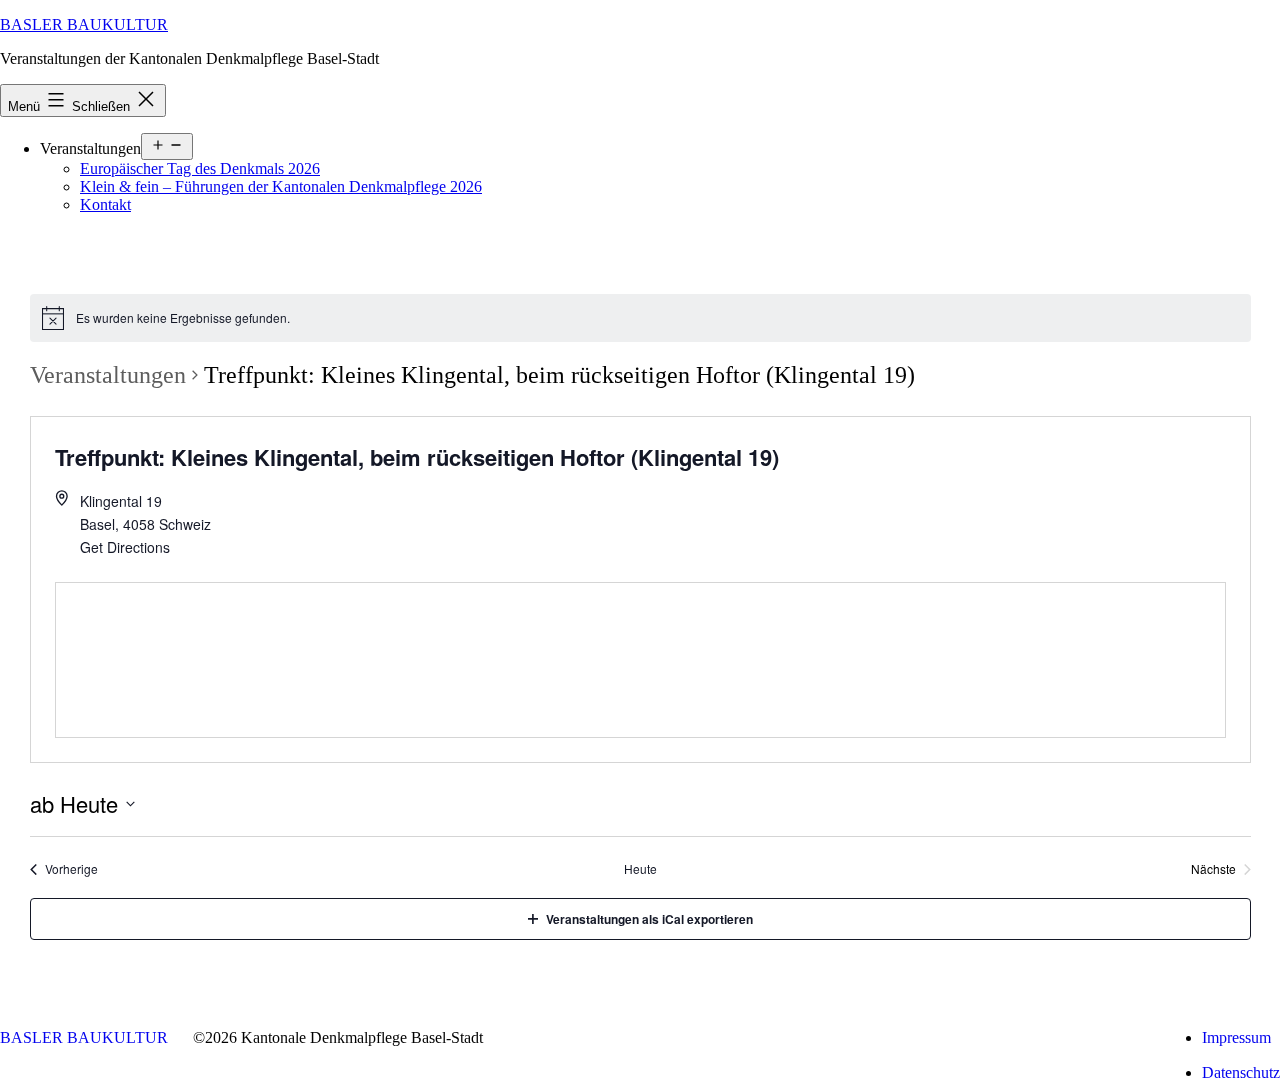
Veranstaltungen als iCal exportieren (649, 919)
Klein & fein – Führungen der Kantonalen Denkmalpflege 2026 (281, 186)
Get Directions (125, 547)
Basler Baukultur (84, 24)
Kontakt (105, 204)
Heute (640, 869)
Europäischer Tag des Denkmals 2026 (200, 168)
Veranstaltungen (108, 375)
